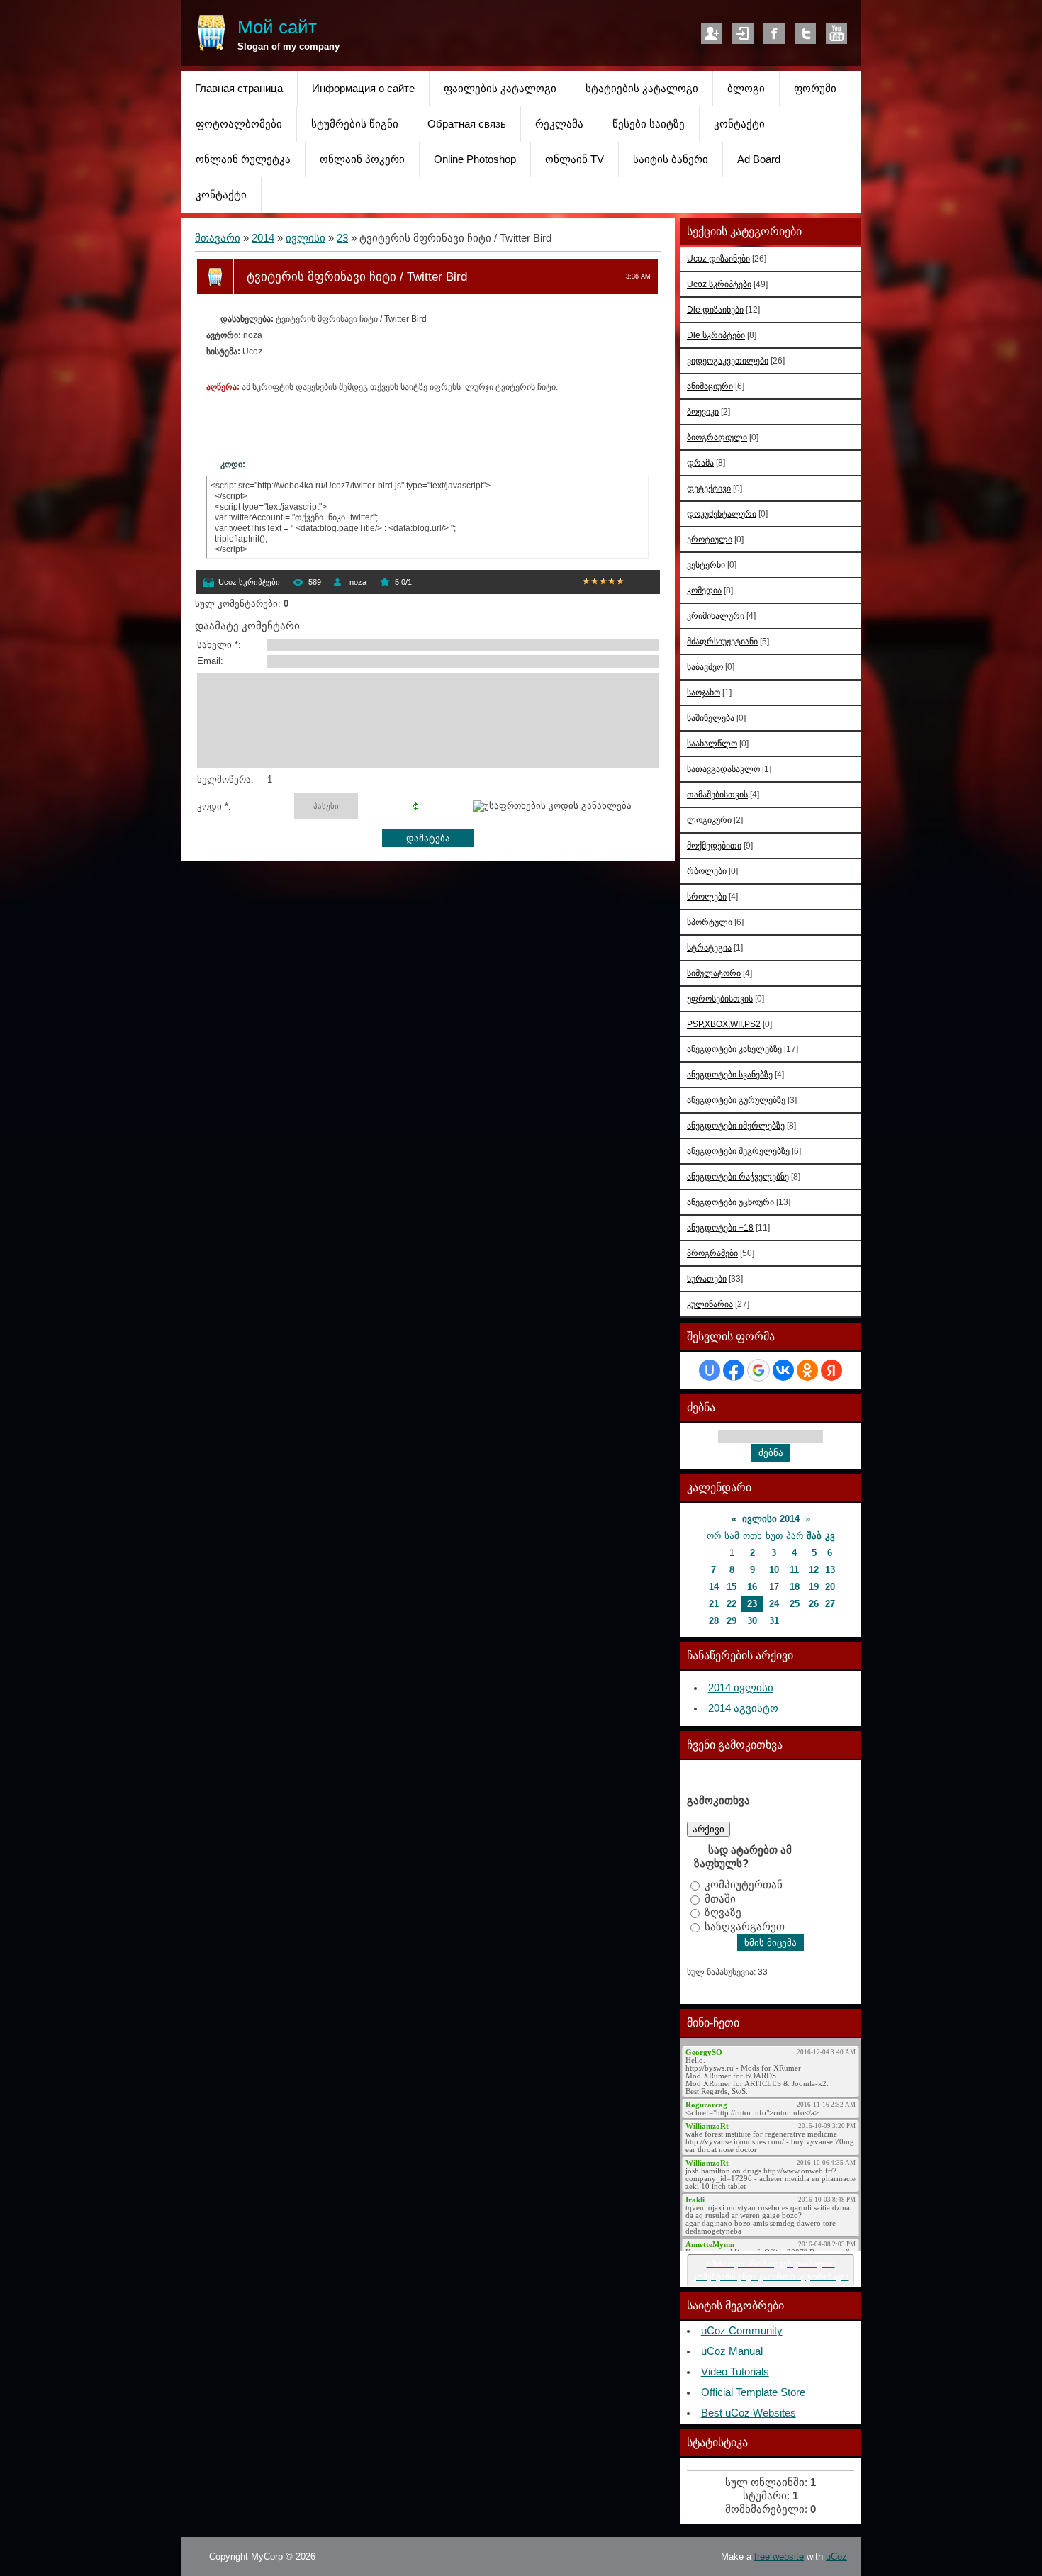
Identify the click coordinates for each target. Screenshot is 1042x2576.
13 (830, 1570)
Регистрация (712, 33)
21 (714, 1604)
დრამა (700, 463)
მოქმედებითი (714, 845)
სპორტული (710, 922)
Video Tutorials (735, 2372)
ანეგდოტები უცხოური (730, 1202)
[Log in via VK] (783, 1370)
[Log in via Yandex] (831, 1370)
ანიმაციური (710, 386)
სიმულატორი (714, 973)
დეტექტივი (709, 488)
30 (752, 1621)
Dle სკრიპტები (716, 335)
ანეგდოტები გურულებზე (736, 1100)
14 (714, 1587)
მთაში (720, 1898)
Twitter (805, 33)
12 (814, 1570)
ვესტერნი (706, 565)
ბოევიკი (703, 411)
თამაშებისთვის (717, 794)
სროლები (707, 896)
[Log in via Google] (758, 1370)
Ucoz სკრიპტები (249, 582)
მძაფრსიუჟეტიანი (722, 641)
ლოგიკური (709, 820)
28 (714, 1621)
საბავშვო (705, 667)
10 (774, 1570)
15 (732, 1587)
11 (794, 1570)
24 (774, 1604)
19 (814, 1587)
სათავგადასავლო (723, 769)
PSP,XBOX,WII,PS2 (724, 1024)
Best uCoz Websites (749, 2413)
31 (774, 1621)
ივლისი (306, 238)
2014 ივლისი (741, 1688)
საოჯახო (704, 692)
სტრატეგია (709, 947)
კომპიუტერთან (744, 1885)
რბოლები (707, 871)
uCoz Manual (732, 2351)
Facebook (774, 33)
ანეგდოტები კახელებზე (734, 1049)
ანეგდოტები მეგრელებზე (738, 1151)
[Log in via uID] (710, 1370)
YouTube (836, 33)
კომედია (704, 590)
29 (732, 1621)
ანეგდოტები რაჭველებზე (738, 1176)
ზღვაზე (723, 1913)
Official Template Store (753, 2392)
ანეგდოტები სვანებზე (730, 1074)
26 (814, 1604)
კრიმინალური (716, 616)
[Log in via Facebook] (734, 1370)
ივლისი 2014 (771, 1519)
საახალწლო (712, 743)
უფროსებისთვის (720, 998)
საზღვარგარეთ (745, 1926)
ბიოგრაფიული (717, 437)
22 (732, 1604)
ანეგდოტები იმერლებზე (736, 1125)
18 (795, 1587)
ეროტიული (710, 539)
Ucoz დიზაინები (718, 258)
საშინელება (711, 718)
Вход (743, 33)
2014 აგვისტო (743, 1708)
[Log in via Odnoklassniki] (807, 1370)
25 (795, 1604)
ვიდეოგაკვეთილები (728, 360)
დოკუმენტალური (722, 514)
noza (358, 582)
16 (752, 1587)
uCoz (836, 2557)
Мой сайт (277, 27)
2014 (263, 238)
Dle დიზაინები (715, 309)
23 (342, 238)
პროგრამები (712, 1253)
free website (779, 2557)
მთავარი (218, 238)
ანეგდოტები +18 (720, 1227)
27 (830, 1604)
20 (830, 1587)
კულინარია (710, 1304)
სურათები (707, 1278)
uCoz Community (742, 2331)
